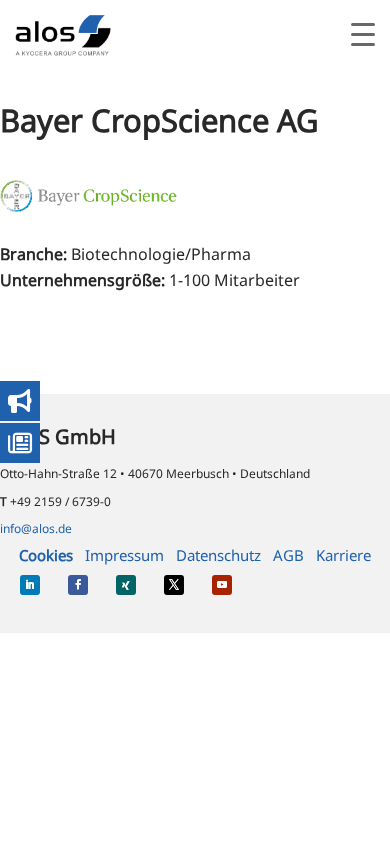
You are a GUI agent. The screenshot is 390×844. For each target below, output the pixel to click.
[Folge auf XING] (126, 585)
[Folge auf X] (174, 585)
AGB (288, 555)
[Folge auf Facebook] (78, 585)
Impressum (124, 555)
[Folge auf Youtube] (222, 585)
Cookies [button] (46, 555)
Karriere (343, 555)
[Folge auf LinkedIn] (30, 585)
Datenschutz (218, 555)
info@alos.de (36, 528)
